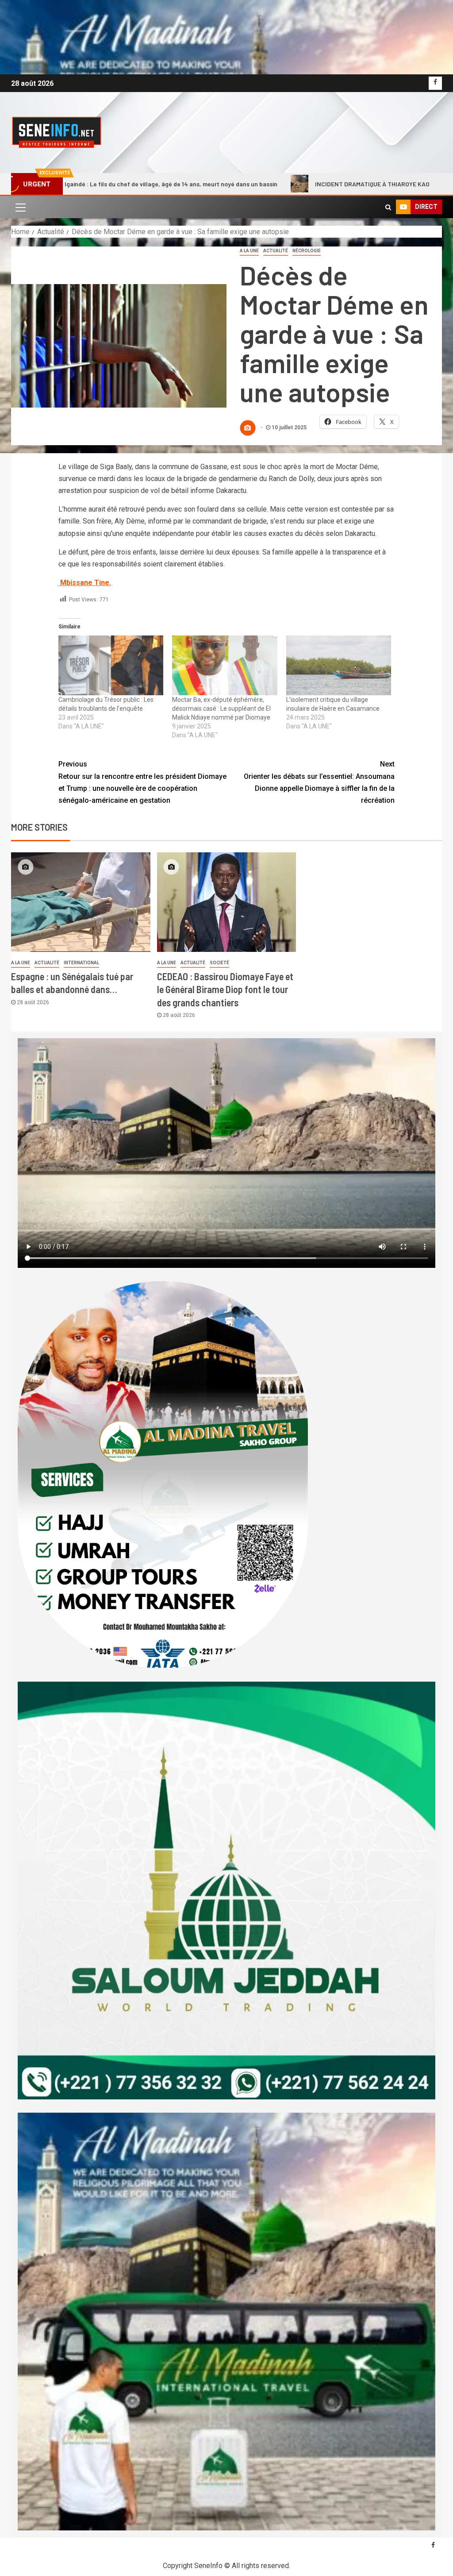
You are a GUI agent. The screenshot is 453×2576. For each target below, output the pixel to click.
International (81, 963)
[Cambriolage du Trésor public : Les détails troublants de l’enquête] (111, 666)
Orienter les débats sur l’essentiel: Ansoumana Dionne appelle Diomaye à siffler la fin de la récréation (319, 782)
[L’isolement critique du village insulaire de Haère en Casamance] (339, 666)
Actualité (276, 251)
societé (219, 963)
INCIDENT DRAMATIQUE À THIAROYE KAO (252, 184)
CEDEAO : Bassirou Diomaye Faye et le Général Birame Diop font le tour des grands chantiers (225, 989)
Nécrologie (307, 251)
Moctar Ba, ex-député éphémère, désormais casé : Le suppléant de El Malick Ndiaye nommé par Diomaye (221, 708)
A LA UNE (249, 251)
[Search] (388, 207)
